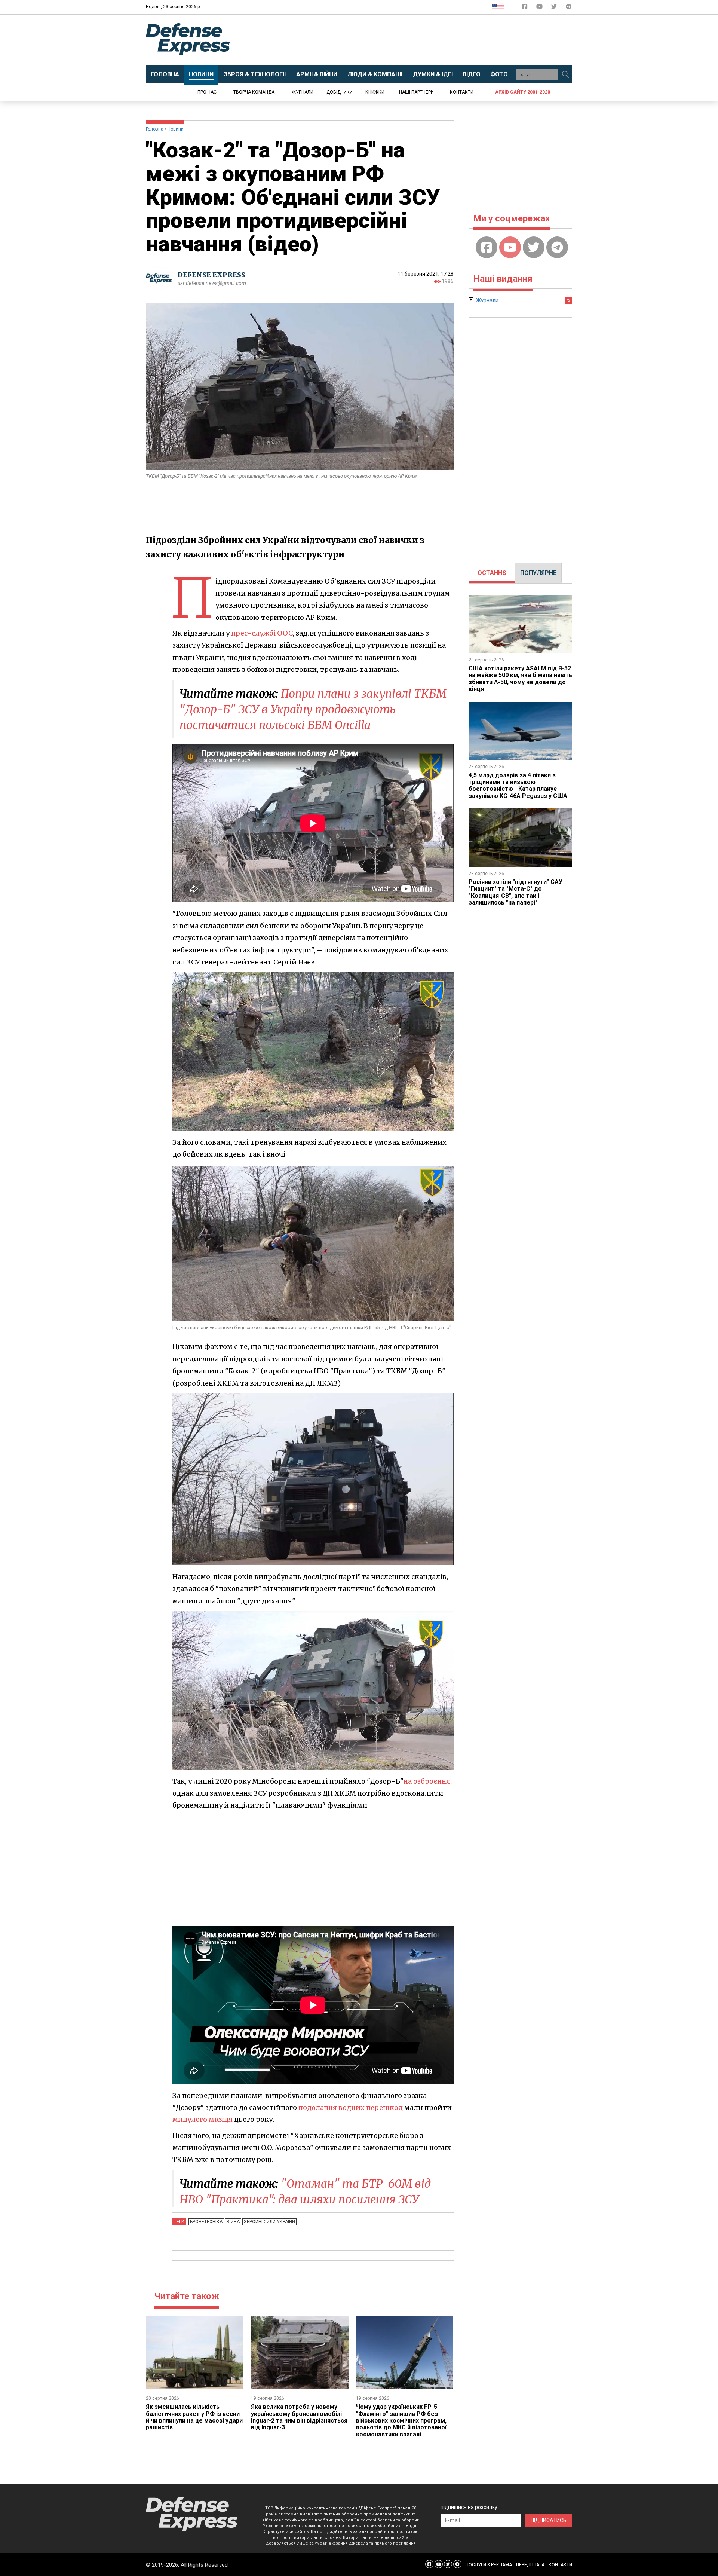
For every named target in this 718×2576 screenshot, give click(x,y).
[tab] (492, 573)
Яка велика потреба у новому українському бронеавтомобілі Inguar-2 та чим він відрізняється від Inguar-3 (299, 2417)
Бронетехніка (206, 2222)
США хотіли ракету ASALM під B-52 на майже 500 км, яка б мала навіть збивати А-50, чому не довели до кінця (520, 679)
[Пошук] (565, 74)
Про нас (207, 92)
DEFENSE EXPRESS (211, 275)
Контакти (462, 92)
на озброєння (427, 1781)
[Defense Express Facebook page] (526, 8)
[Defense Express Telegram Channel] (569, 8)
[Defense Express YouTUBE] (540, 8)
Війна (233, 2222)
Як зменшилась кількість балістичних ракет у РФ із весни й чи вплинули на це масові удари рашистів (194, 2417)
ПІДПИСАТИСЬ (549, 2520)
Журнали (303, 92)
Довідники (340, 92)
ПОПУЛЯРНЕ (538, 573)
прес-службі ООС (262, 633)
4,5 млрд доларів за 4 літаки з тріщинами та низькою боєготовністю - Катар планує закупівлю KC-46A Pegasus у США (518, 786)
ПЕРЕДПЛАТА (530, 2565)
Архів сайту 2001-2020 (523, 92)
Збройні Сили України (269, 2222)
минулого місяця (202, 2119)
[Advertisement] (421, 40)
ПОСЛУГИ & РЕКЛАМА (489, 2565)
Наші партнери (416, 92)
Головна (155, 129)
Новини (176, 129)
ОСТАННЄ (492, 573)
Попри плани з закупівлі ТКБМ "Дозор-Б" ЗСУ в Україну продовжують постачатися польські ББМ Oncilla (313, 709)
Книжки (375, 92)
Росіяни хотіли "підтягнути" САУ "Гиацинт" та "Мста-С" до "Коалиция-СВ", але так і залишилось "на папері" (516, 892)
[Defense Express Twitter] (555, 8)
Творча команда (254, 92)
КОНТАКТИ (560, 2565)
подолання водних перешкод (351, 2107)
